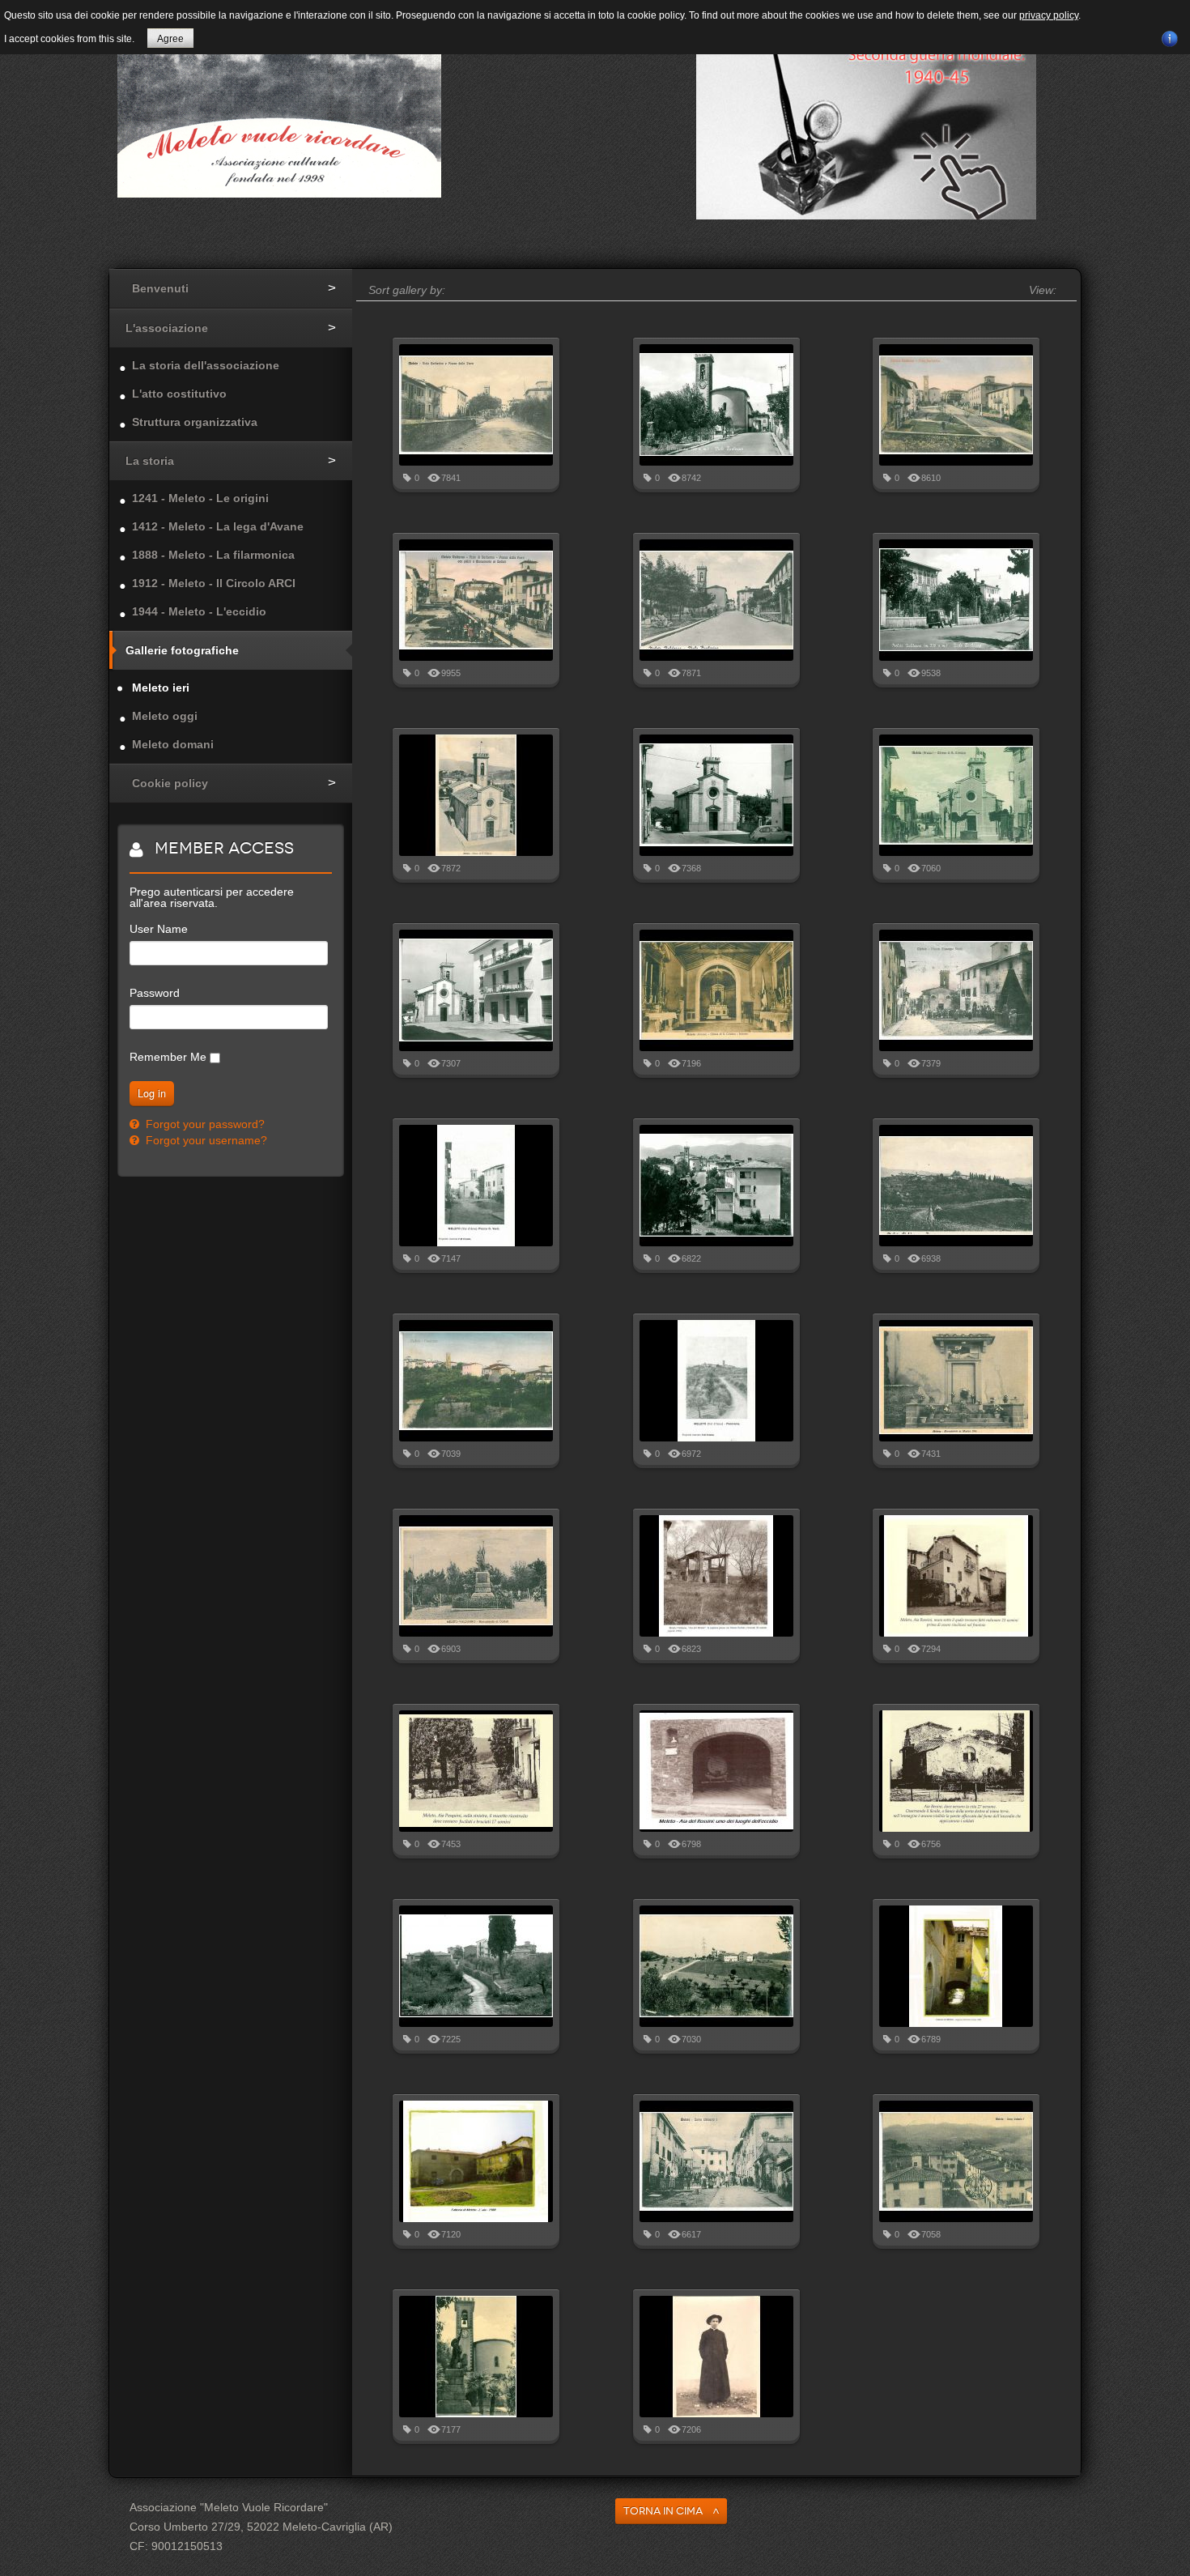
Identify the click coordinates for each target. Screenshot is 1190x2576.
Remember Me (168, 1057)
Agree (170, 39)
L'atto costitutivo (179, 394)
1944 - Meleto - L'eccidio (199, 611)
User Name (159, 929)
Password (155, 993)
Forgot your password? (204, 1124)
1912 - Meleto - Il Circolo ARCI (214, 583)
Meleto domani (173, 744)
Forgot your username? (205, 1140)
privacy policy (1049, 15)
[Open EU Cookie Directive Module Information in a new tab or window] (1170, 36)
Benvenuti (160, 288)
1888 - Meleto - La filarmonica (213, 555)
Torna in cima (663, 2511)
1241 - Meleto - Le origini (200, 498)
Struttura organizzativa (195, 422)
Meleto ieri (161, 688)
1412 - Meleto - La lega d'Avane (218, 526)
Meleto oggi (165, 716)
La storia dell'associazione (206, 365)
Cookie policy (170, 783)
